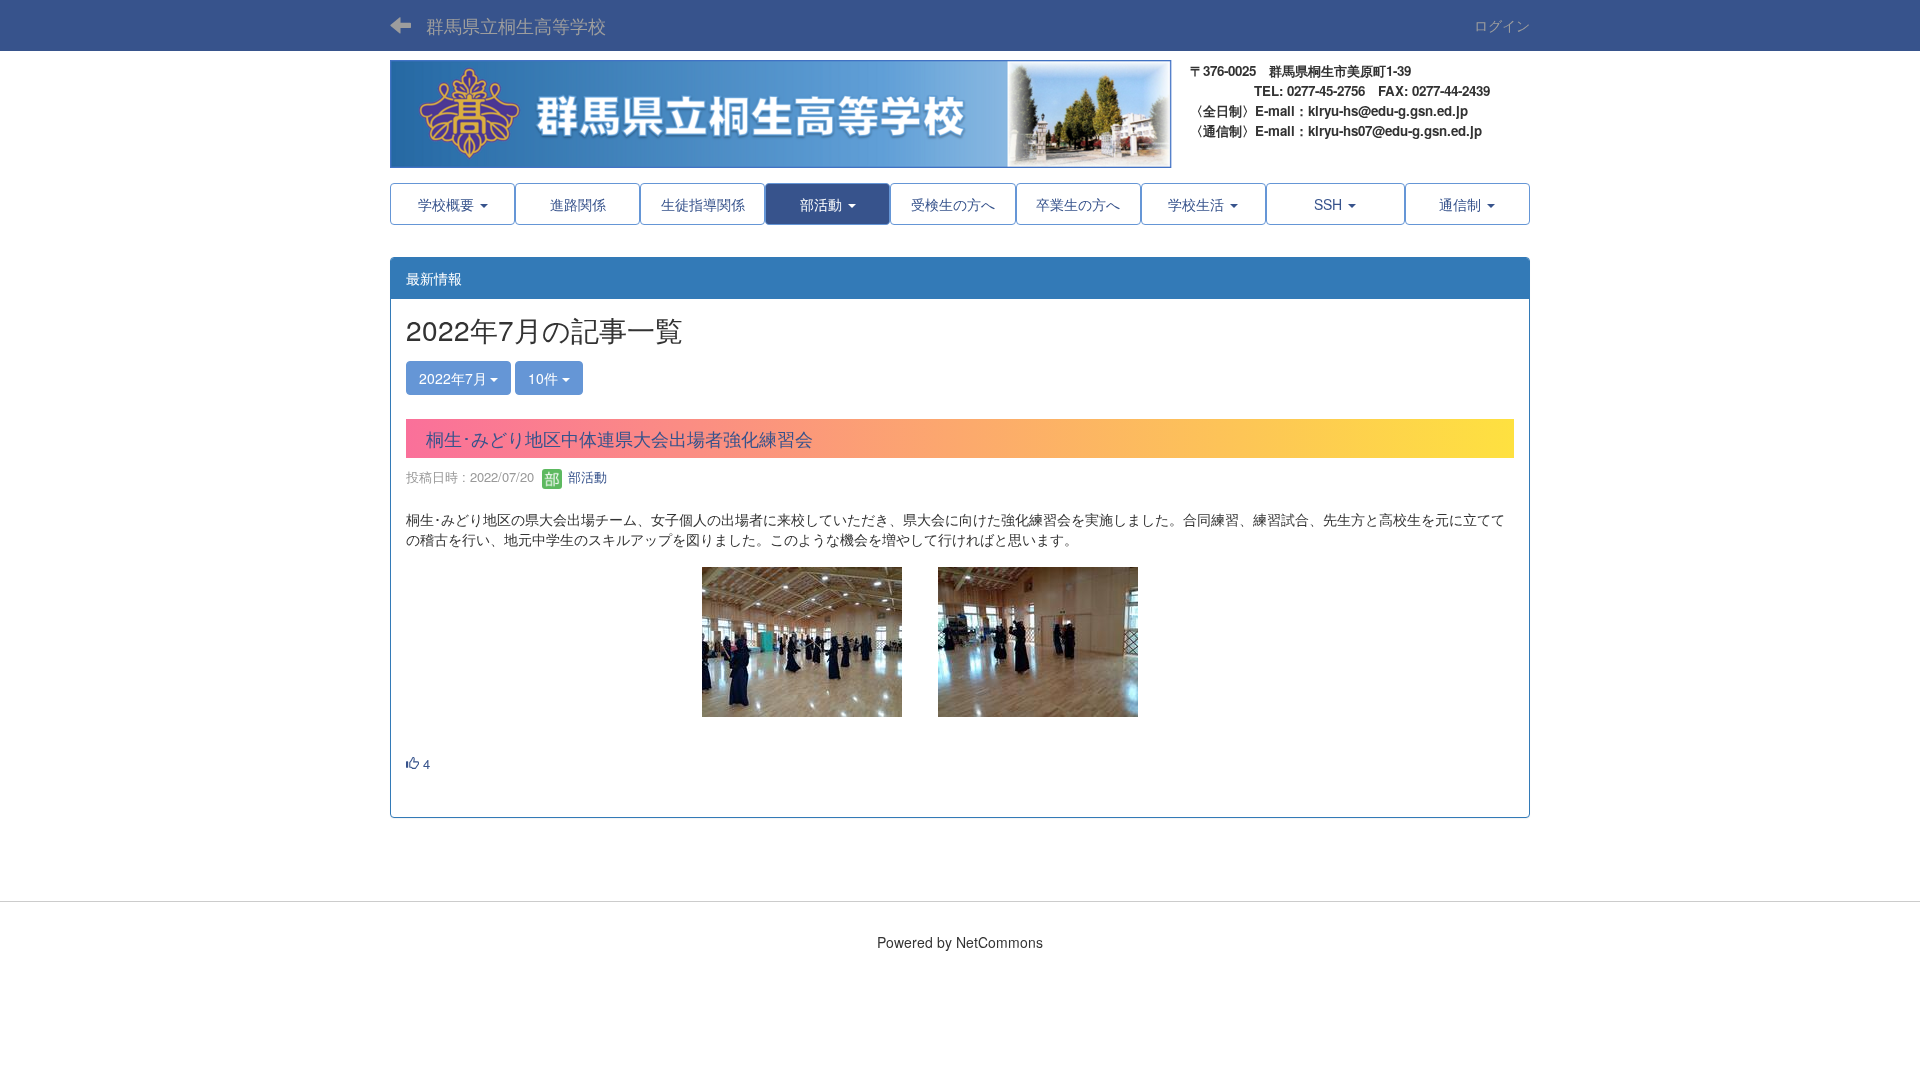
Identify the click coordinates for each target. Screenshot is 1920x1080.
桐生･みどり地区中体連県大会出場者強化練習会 (619, 438)
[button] (827, 204)
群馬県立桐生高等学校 (516, 25)
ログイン (1502, 25)
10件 (545, 378)
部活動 (585, 476)
